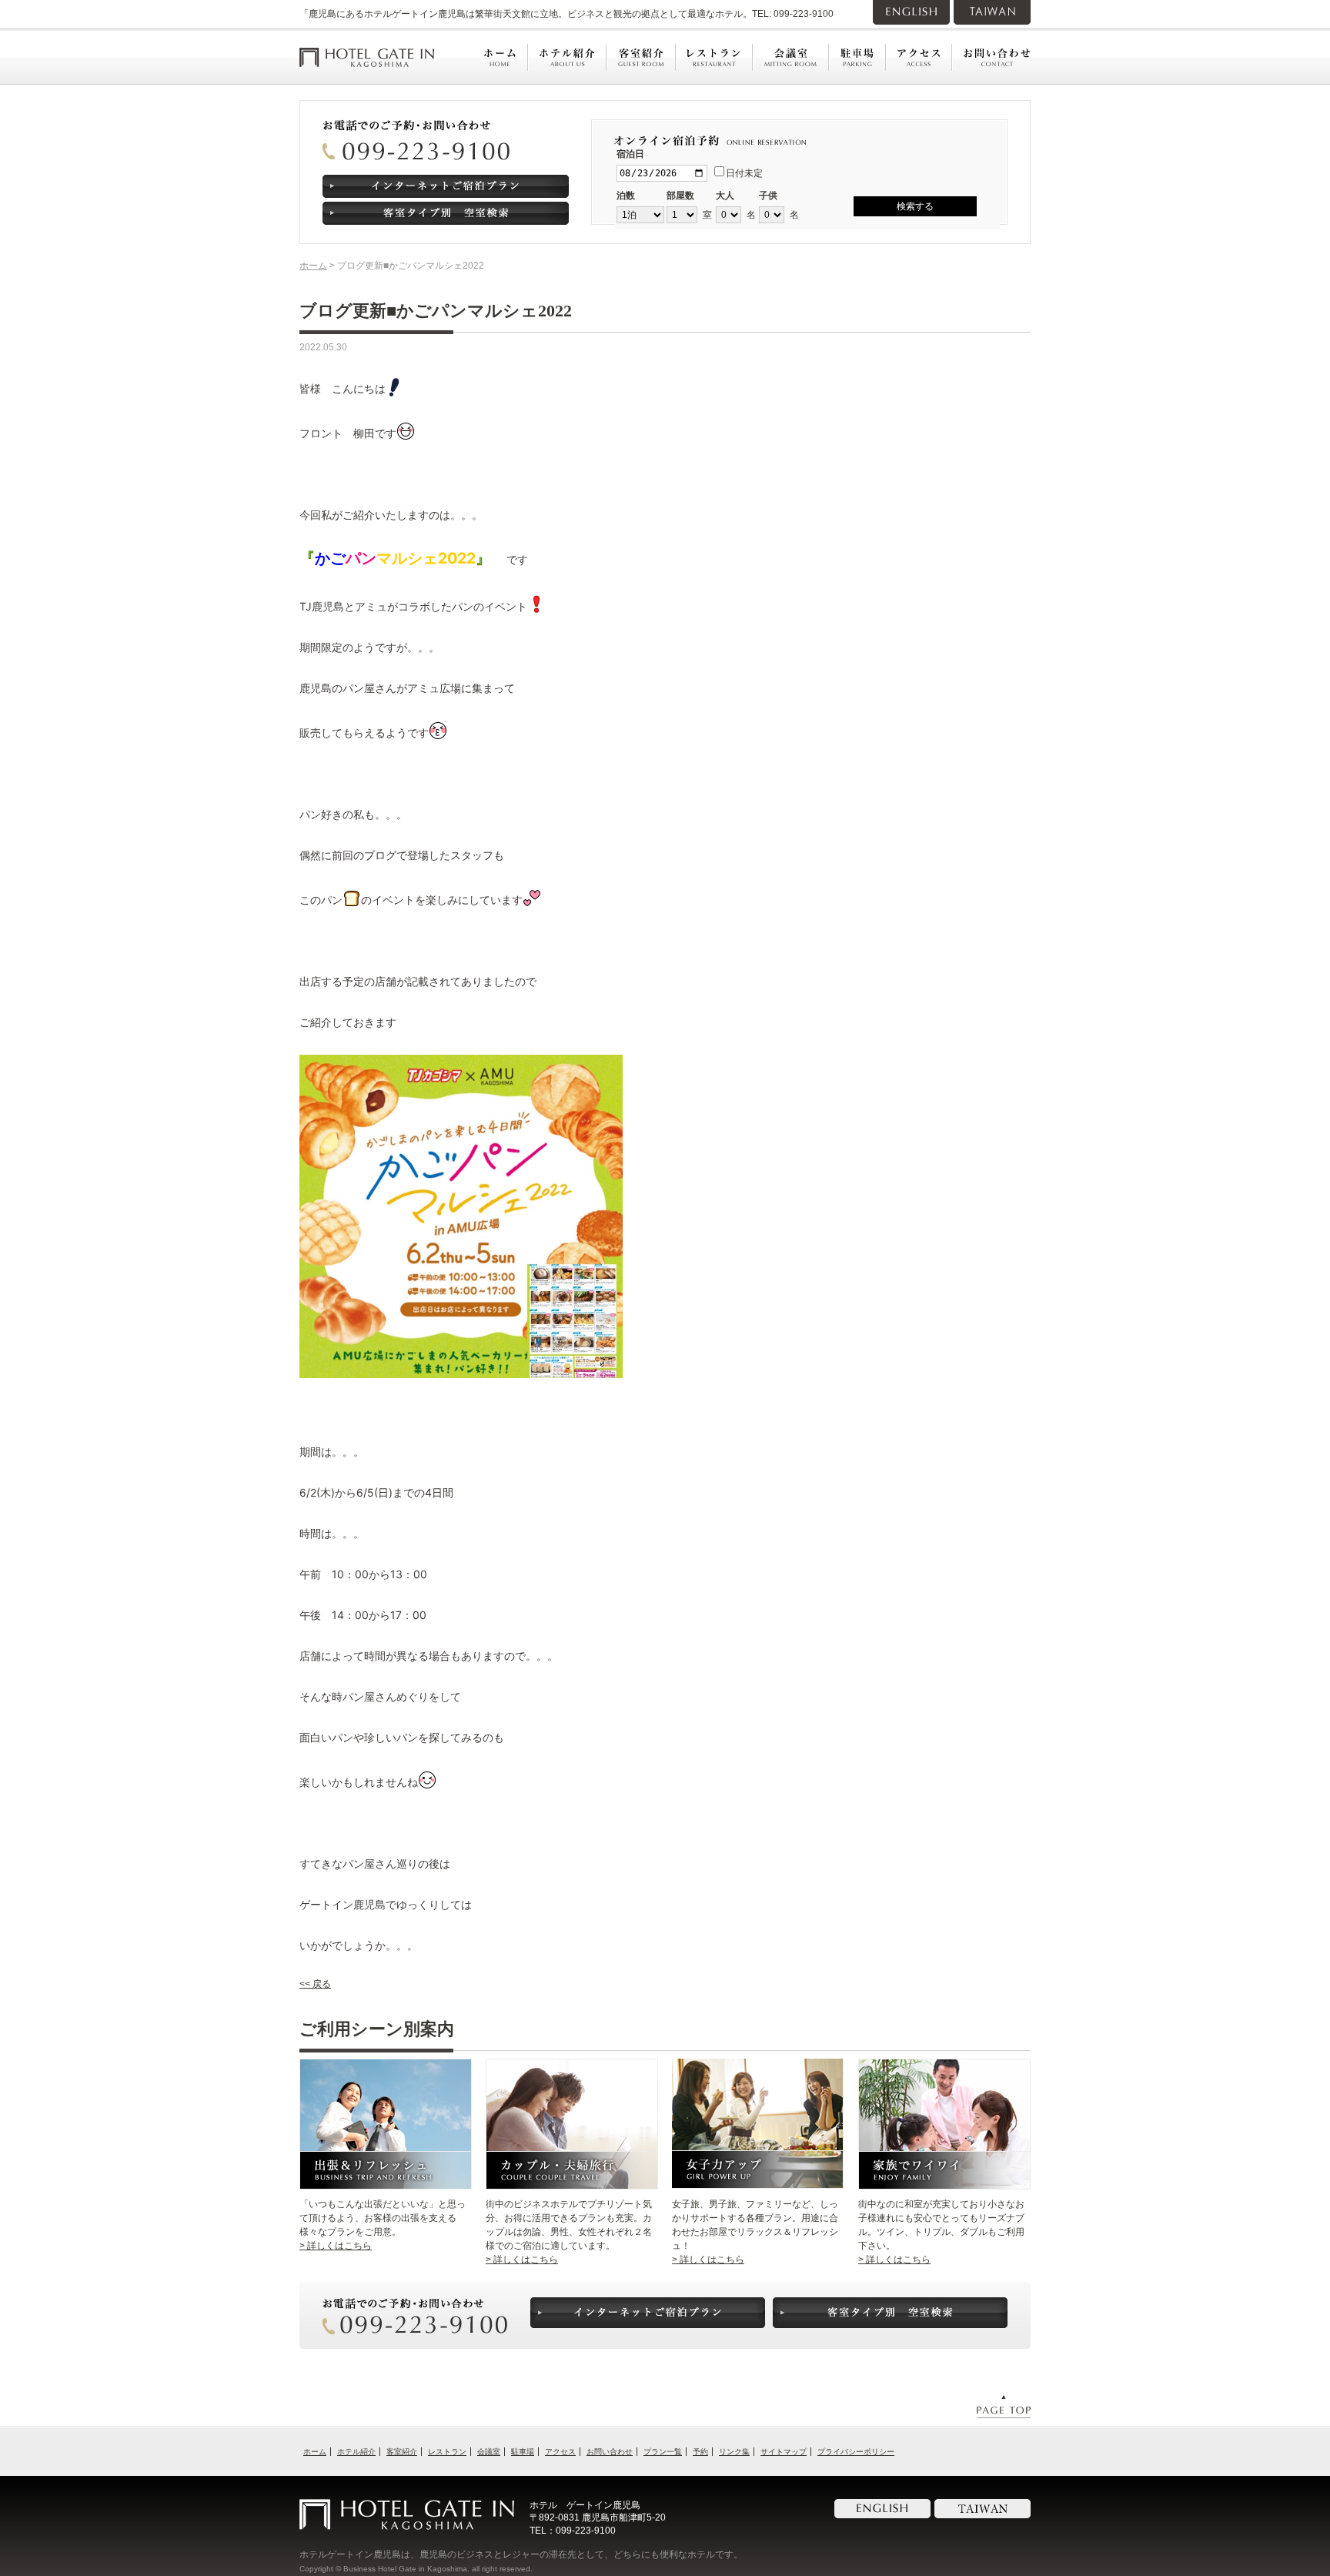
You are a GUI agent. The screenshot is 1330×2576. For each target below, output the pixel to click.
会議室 (489, 2452)
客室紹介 (402, 2452)
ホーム (313, 266)
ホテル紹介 (356, 2452)
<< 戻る (315, 1984)
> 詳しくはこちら (336, 2246)
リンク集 (734, 2452)
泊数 (626, 196)
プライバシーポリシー (856, 2452)
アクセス (560, 2452)
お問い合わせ (610, 2452)
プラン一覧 (663, 2452)
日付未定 (744, 173)
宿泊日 (630, 154)
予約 (700, 2452)
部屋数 (680, 196)
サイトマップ (784, 2452)
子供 (768, 196)
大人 (725, 196)
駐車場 (523, 2452)
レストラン (447, 2452)
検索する (915, 206)
